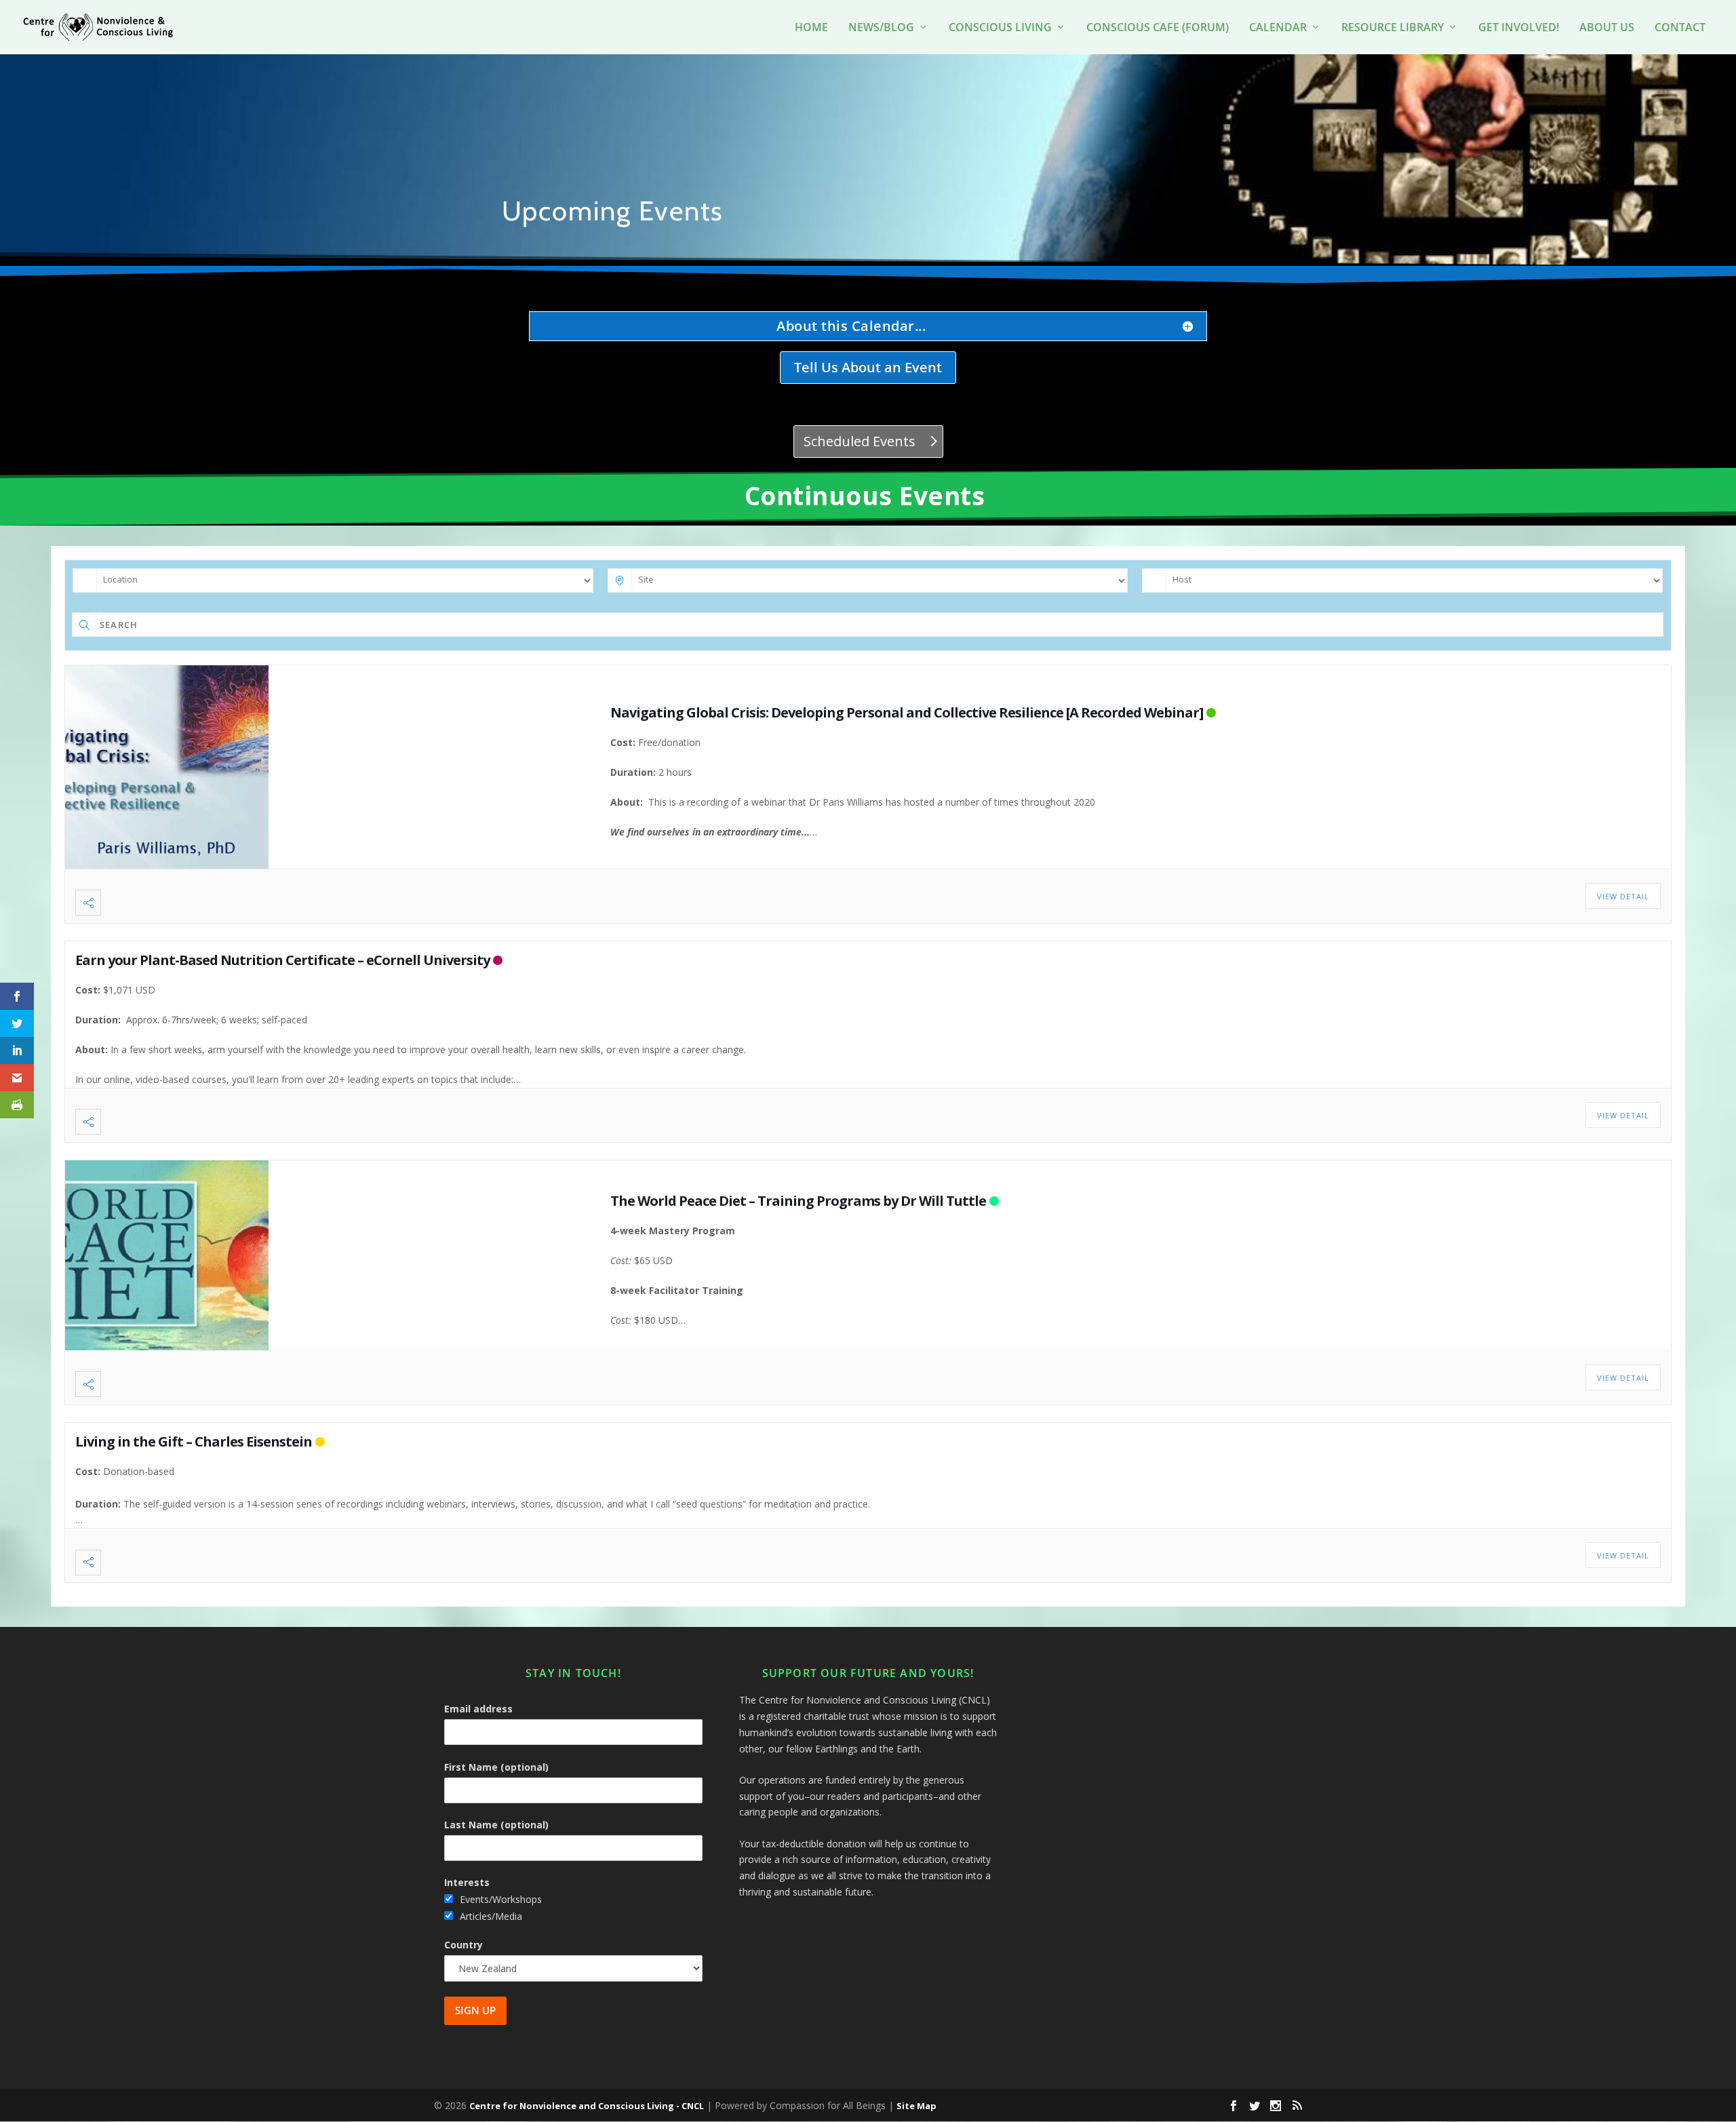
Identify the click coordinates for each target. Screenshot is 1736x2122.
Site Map (916, 2106)
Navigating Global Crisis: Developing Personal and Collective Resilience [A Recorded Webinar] (907, 712)
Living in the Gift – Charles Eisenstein (194, 1441)
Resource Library (1393, 28)
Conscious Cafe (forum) (1158, 28)
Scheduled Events (860, 441)
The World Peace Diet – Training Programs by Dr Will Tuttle (798, 1201)
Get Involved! (1519, 28)
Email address (478, 1709)
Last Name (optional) (496, 1825)
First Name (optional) (496, 1767)
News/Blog (881, 28)
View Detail (1623, 896)
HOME (811, 28)
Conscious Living (1000, 28)
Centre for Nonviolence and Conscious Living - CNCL (587, 2106)
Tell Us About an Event (868, 367)
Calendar (1278, 28)
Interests (467, 1882)
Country (463, 1945)
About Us (1607, 28)
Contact (1680, 28)
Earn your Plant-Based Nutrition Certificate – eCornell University (282, 960)
